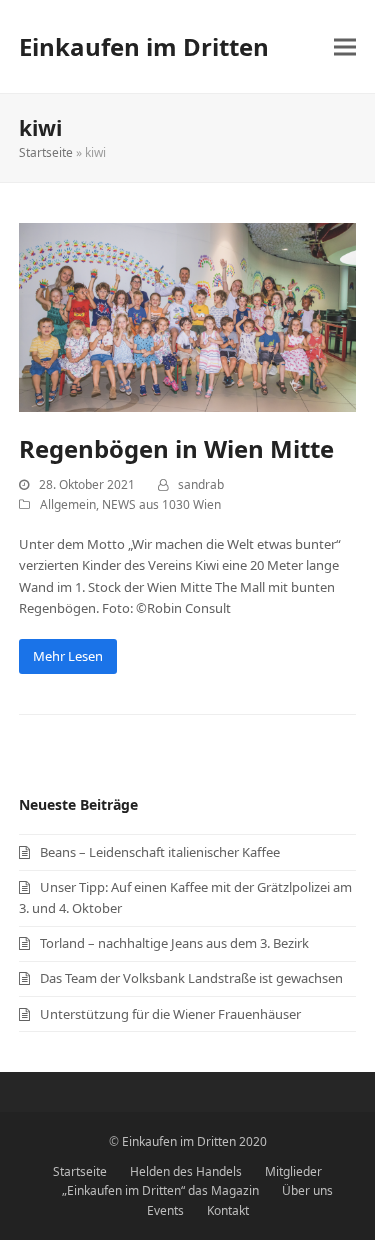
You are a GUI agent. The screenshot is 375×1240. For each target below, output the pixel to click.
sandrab (201, 484)
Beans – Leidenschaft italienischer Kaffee (160, 852)
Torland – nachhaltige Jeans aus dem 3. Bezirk (174, 943)
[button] (345, 46)
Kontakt (228, 1210)
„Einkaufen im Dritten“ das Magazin (160, 1190)
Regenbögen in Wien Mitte (176, 448)
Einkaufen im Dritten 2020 (194, 1141)
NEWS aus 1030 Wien (161, 504)
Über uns (307, 1190)
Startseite (46, 152)
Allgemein (68, 504)
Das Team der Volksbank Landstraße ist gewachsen (191, 978)
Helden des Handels (186, 1171)
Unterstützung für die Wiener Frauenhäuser (170, 1014)
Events (165, 1210)
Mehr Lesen (68, 656)
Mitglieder (293, 1171)
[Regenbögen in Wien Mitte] (188, 316)
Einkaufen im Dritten (144, 46)
